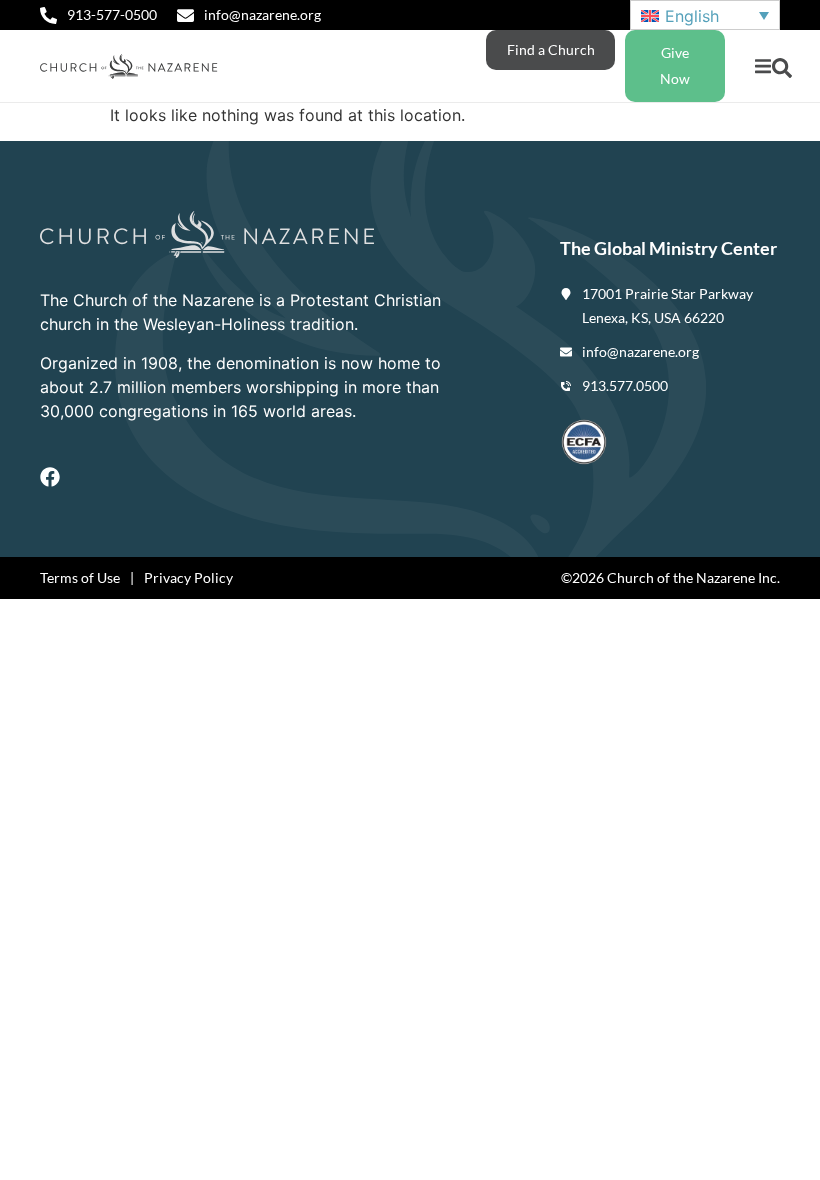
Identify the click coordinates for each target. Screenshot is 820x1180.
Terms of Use (80, 577)
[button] (762, 66)
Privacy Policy (188, 577)
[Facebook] (50, 477)
